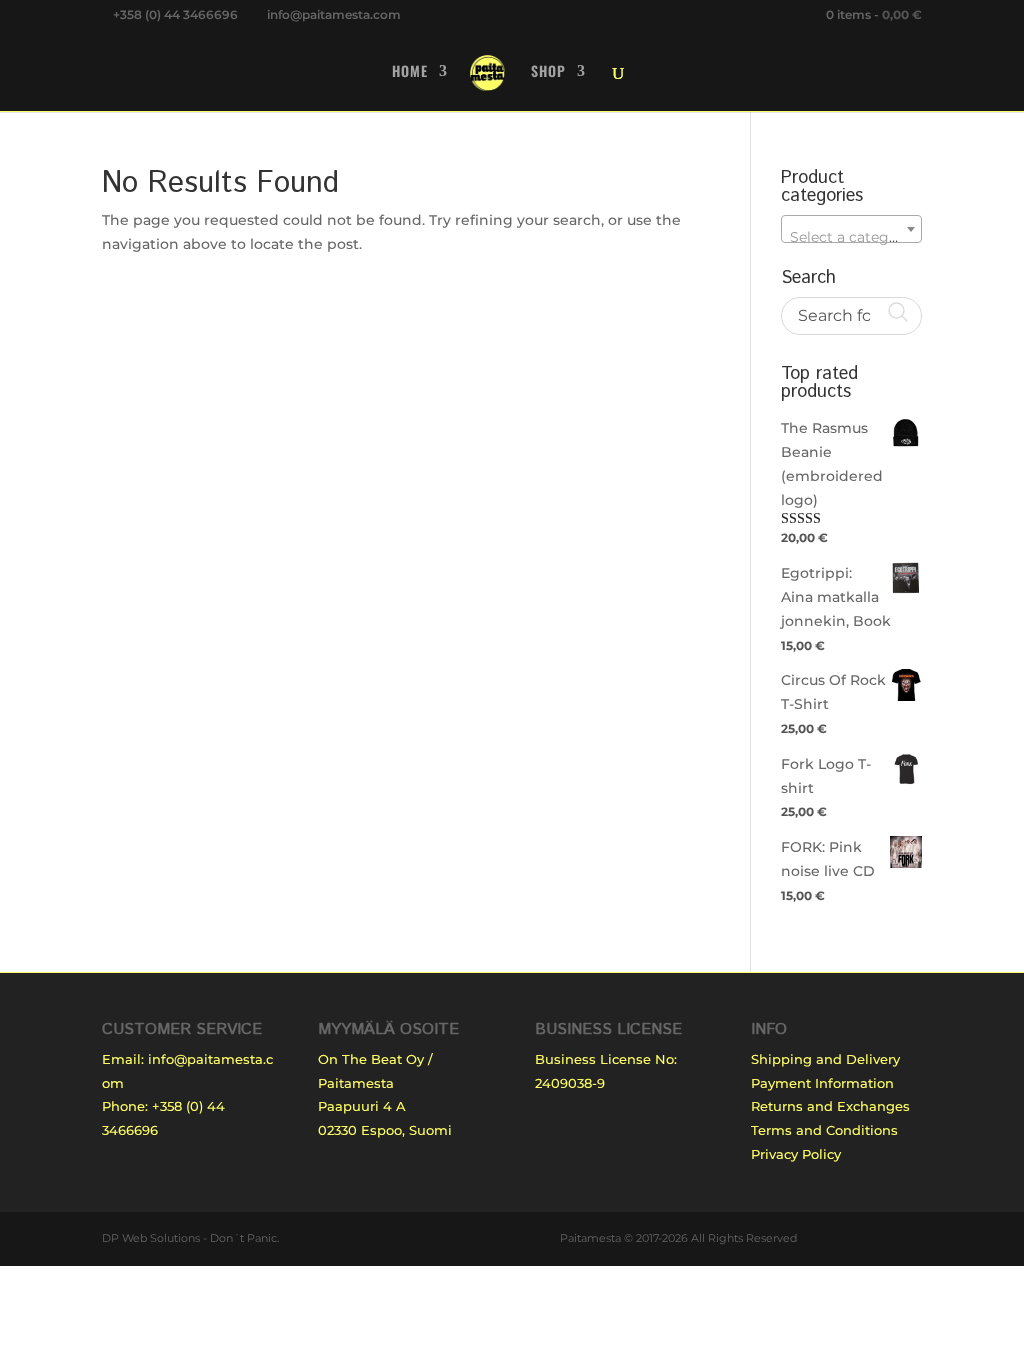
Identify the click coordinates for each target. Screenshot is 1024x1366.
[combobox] (851, 229)
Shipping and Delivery (825, 1059)
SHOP (548, 72)
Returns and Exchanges (830, 1106)
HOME (410, 72)
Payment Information (822, 1083)
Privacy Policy (796, 1154)
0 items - (874, 14)
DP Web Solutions (151, 1238)
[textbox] (851, 237)
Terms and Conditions (824, 1130)
